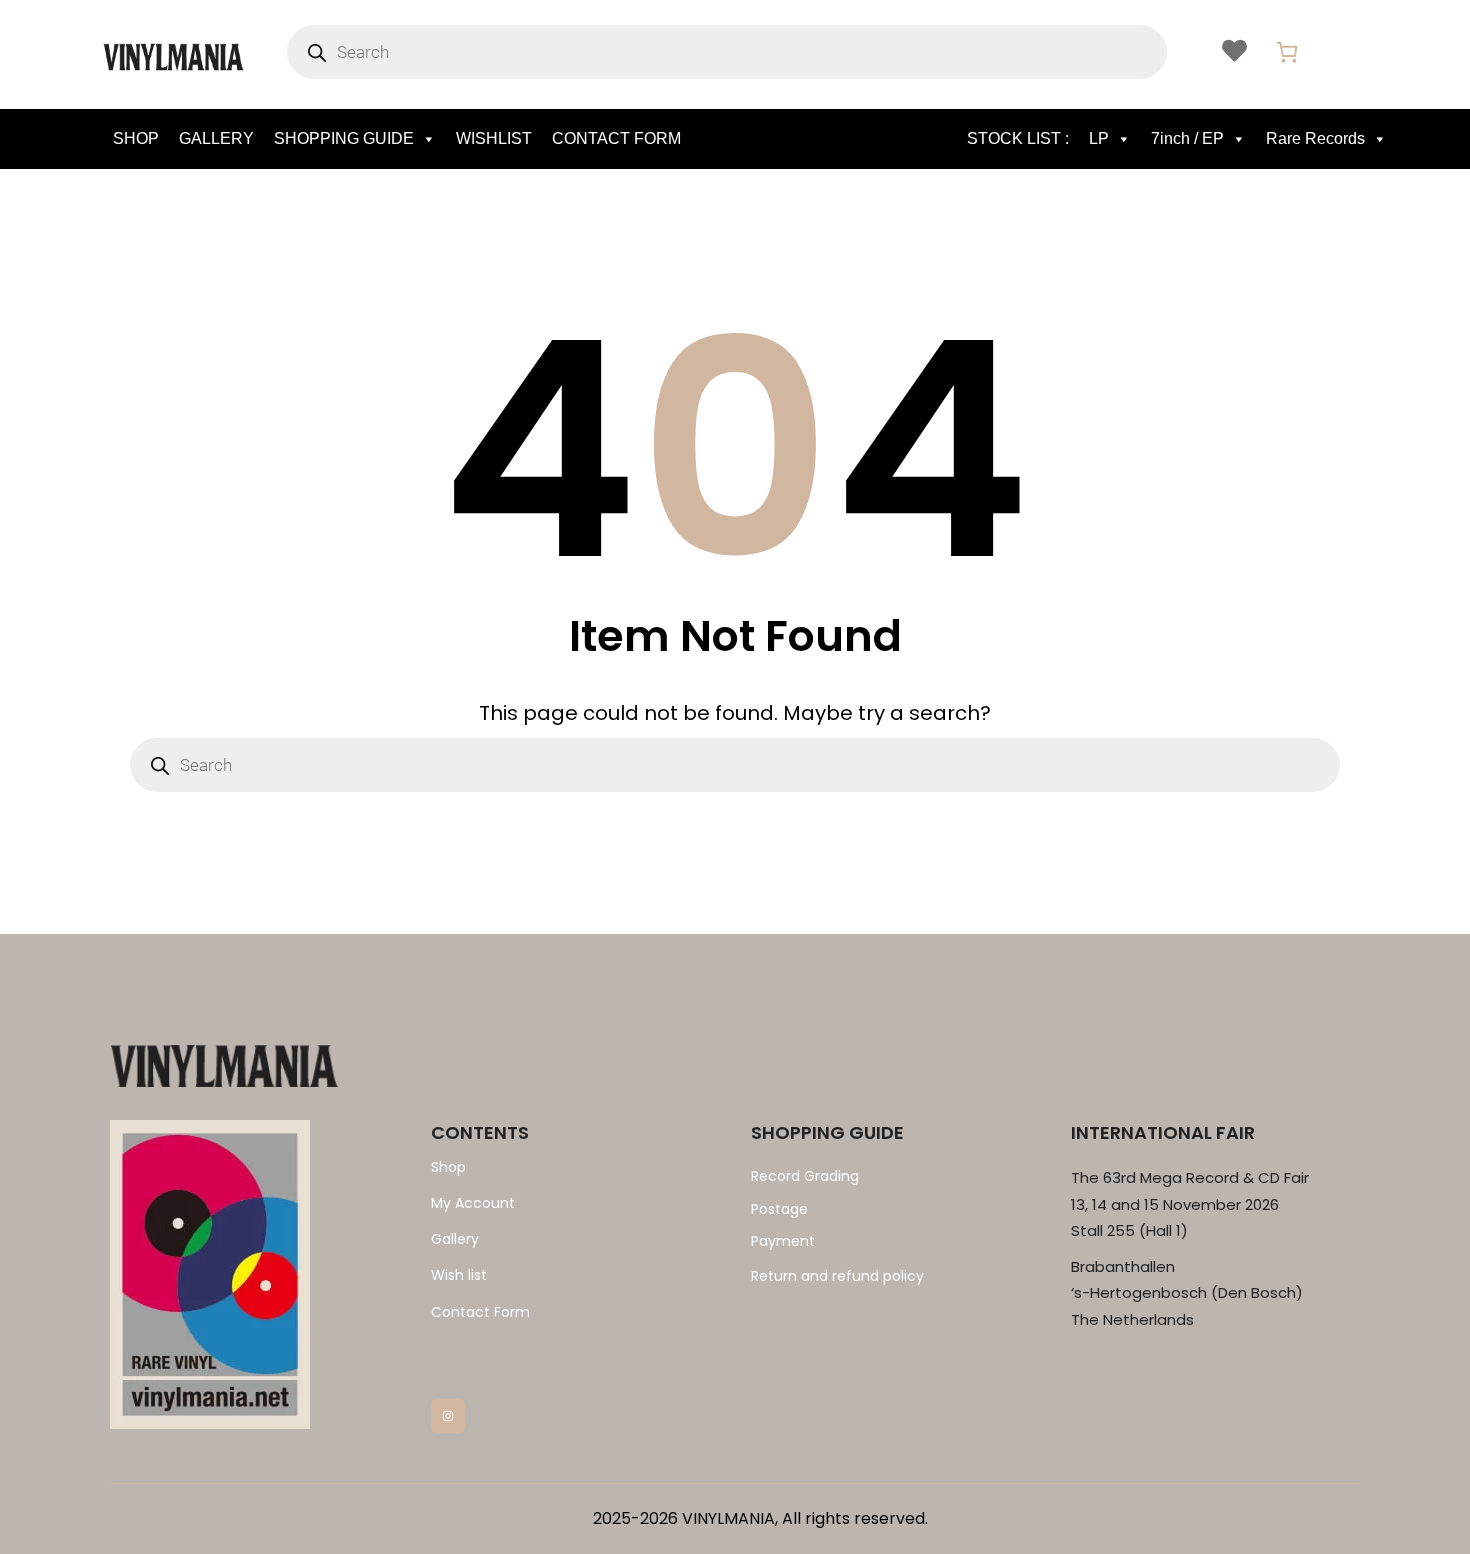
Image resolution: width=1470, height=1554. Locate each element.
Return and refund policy (837, 1276)
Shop (448, 1167)
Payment (783, 1241)
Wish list (459, 1275)
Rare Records (1315, 138)
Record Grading (805, 1176)
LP (1099, 138)
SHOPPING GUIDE (344, 138)
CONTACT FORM (616, 138)
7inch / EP (1187, 138)
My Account (473, 1203)
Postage (779, 1209)
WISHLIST (494, 138)
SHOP (136, 138)
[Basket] (1287, 52)
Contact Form (480, 1312)
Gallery (455, 1239)
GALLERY (216, 138)
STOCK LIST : (1018, 138)
